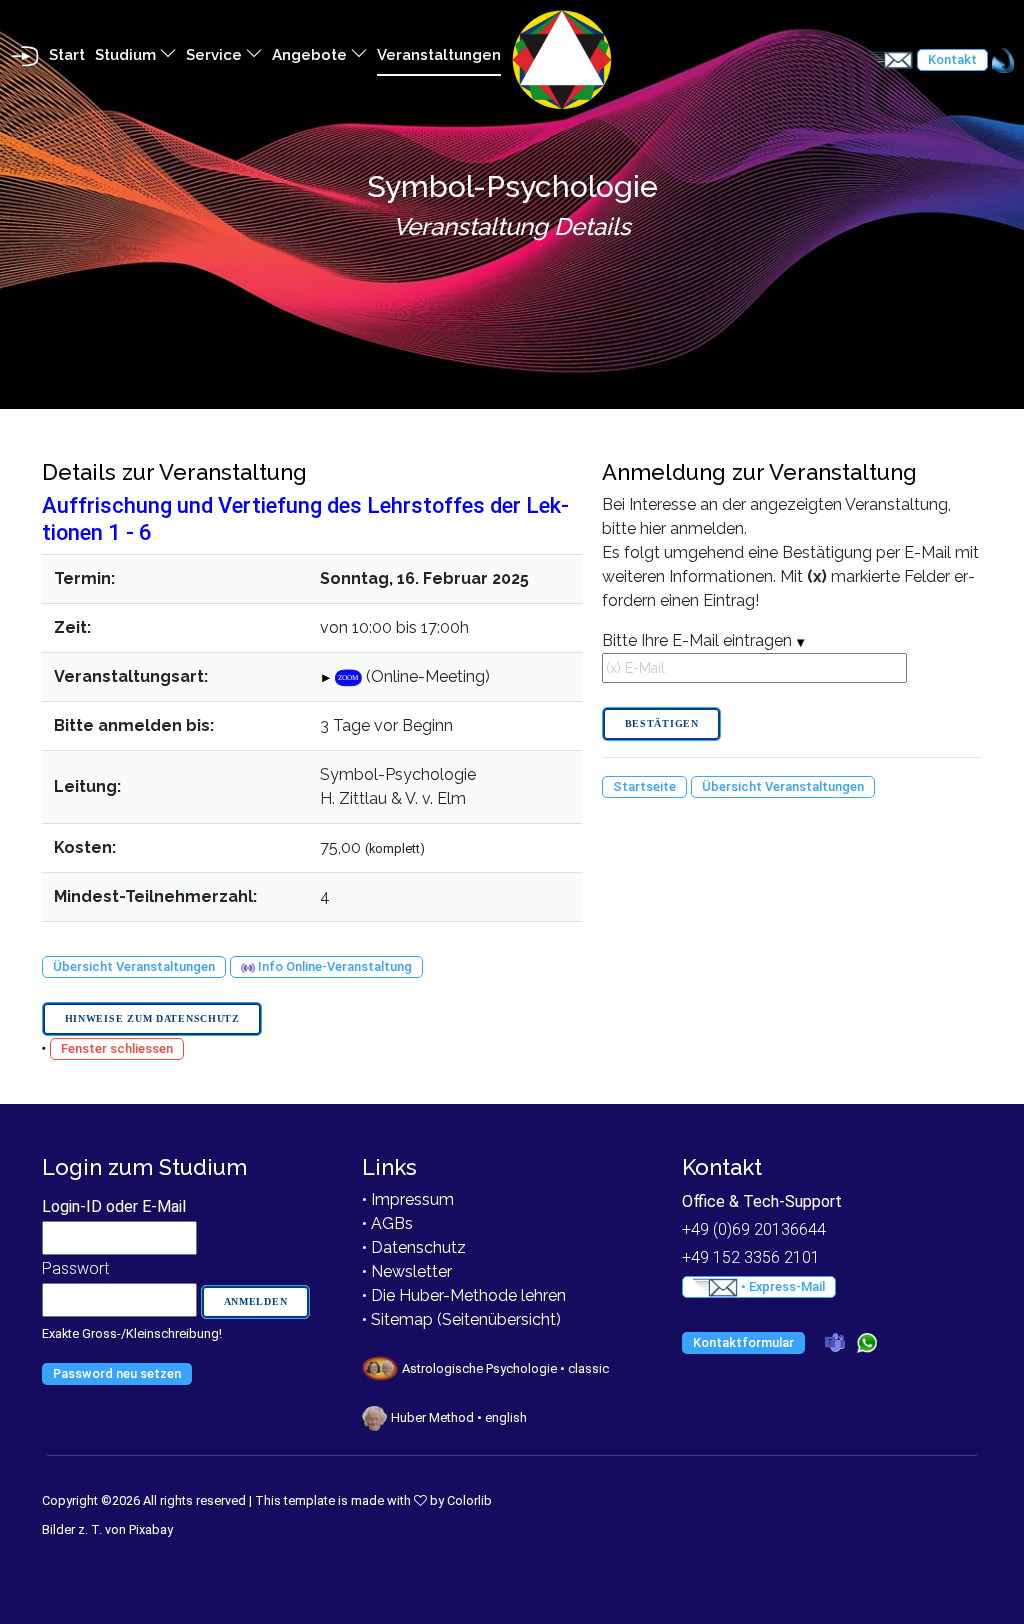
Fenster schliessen (117, 1048)
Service (216, 55)
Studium (127, 55)
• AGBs (387, 1223)
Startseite (644, 786)
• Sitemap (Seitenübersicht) (461, 1319)
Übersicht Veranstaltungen (134, 966)
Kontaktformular (743, 1342)
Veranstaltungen (439, 55)
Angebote (311, 55)
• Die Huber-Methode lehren (464, 1295)
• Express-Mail (781, 1286)
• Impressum (408, 1199)
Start (67, 55)
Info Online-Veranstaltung (333, 966)
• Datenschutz (414, 1247)
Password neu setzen (117, 1373)
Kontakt (952, 59)
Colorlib (469, 1500)
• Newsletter (407, 1271)
